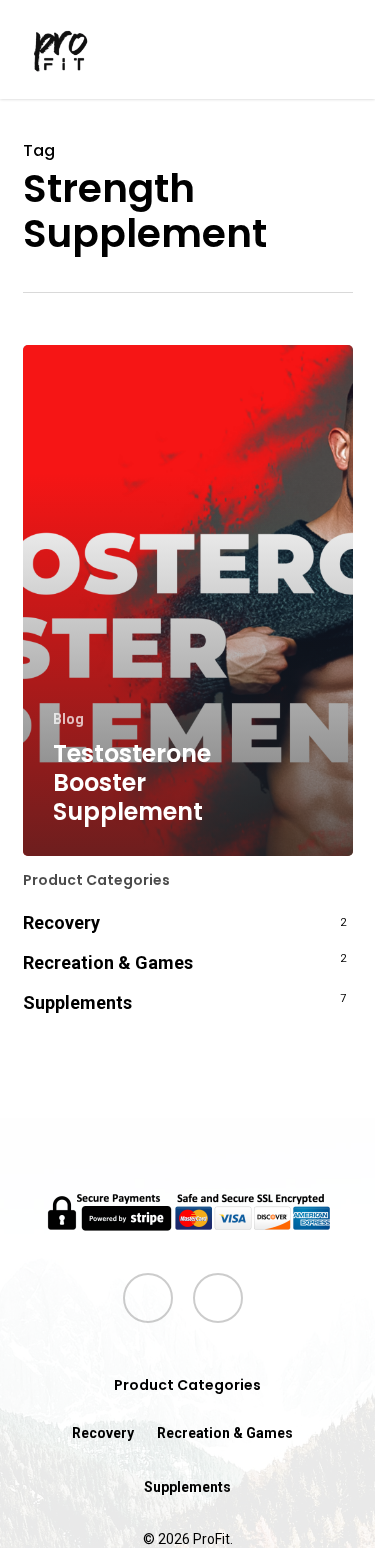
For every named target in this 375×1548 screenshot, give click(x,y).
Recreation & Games (108, 962)
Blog (68, 719)
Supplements (77, 1002)
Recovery (61, 922)
